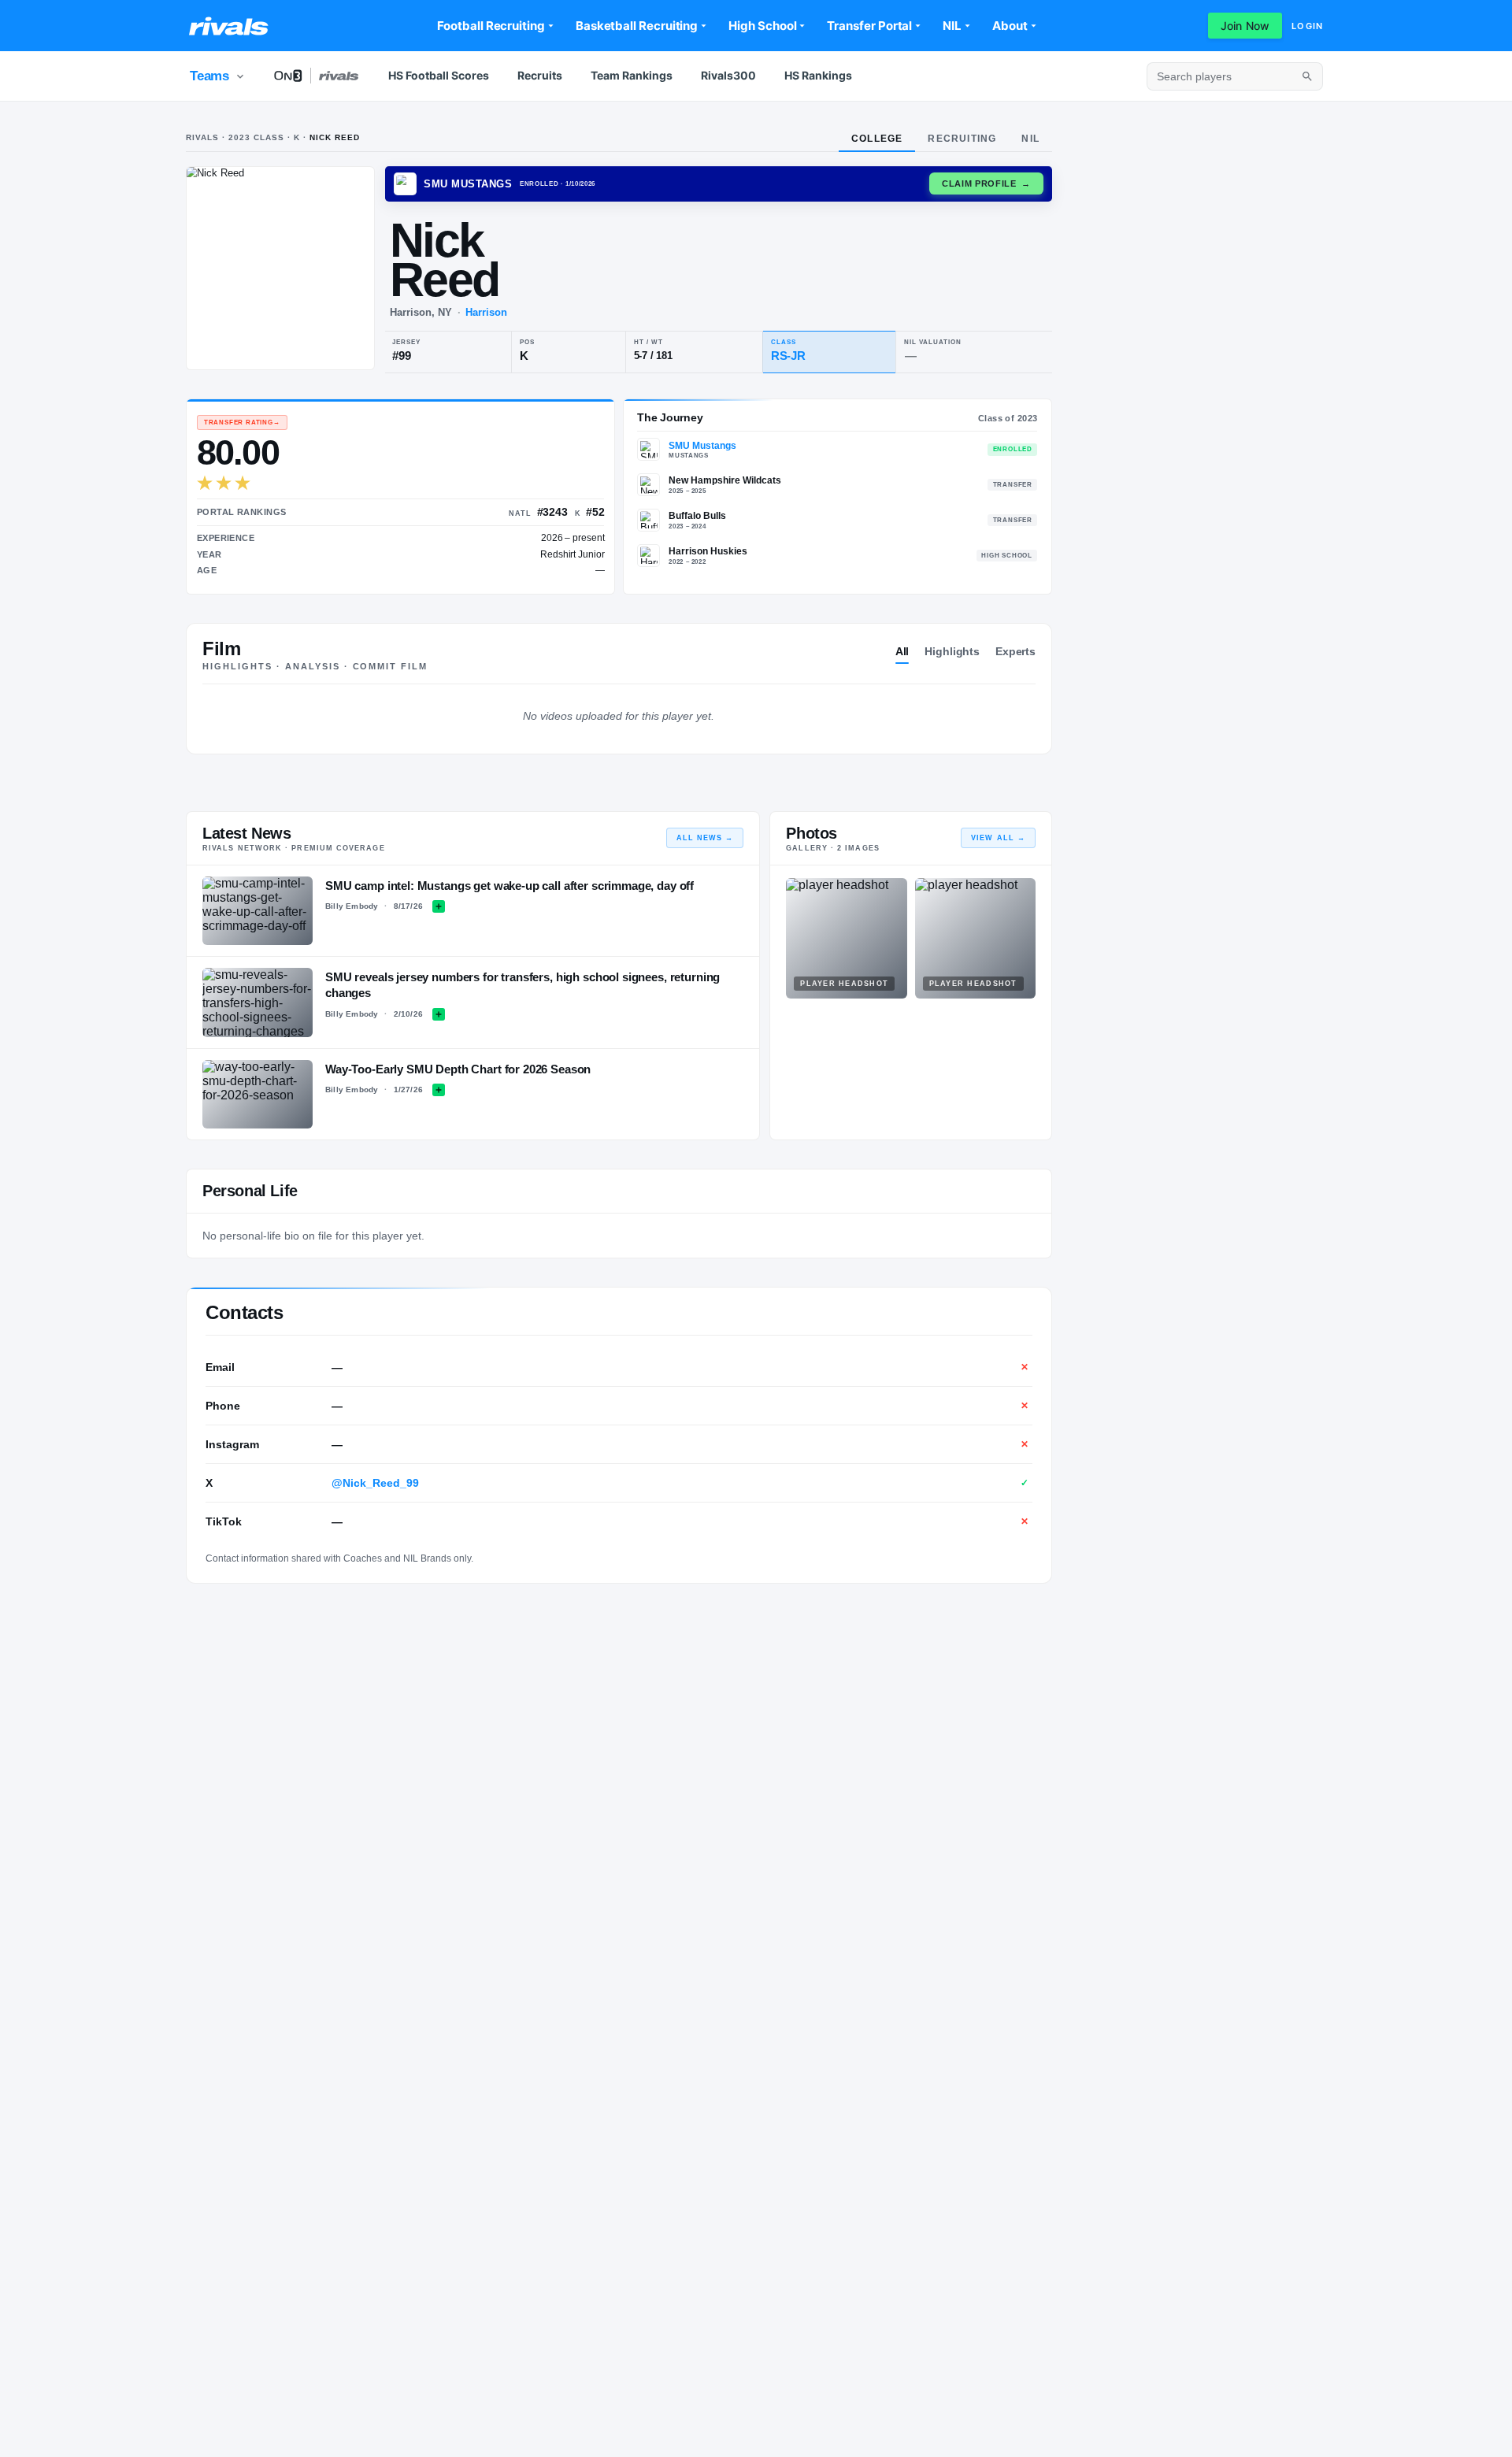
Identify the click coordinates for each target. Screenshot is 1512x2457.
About (1010, 26)
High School (762, 26)
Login (1307, 26)
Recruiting (962, 139)
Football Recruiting (491, 26)
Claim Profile (986, 183)
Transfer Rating (242, 422)
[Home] (229, 26)
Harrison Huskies (708, 551)
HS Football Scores (439, 75)
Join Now (1245, 26)
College (877, 139)
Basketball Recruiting (637, 26)
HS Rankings (818, 75)
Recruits (540, 75)
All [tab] (902, 651)
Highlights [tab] (952, 651)
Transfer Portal (869, 26)
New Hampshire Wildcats (725, 480)
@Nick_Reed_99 (375, 1483)
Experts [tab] (1015, 651)
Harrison (486, 312)
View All (998, 838)
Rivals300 (728, 75)
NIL (952, 26)
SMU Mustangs (702, 446)
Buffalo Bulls (697, 516)
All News (705, 838)
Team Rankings (632, 75)
